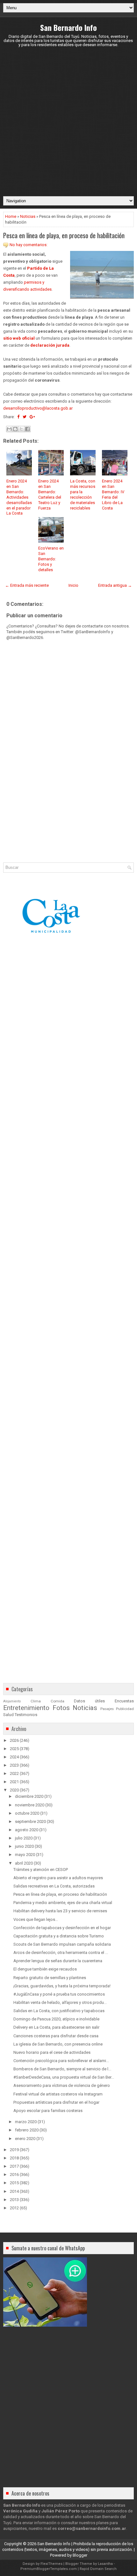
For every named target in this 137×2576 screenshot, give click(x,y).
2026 (14, 1740)
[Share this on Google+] (32, 417)
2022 (14, 1773)
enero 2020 (25, 2139)
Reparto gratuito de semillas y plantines (50, 1978)
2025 (14, 1749)
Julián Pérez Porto (61, 2511)
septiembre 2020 (30, 1821)
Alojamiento (12, 1701)
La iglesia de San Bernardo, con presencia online (58, 2044)
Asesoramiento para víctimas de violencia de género (62, 2085)
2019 (14, 2150)
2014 (14, 2191)
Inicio (73, 585)
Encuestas (124, 1701)
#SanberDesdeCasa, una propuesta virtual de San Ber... (64, 2077)
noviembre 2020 (30, 1805)
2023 (14, 1765)
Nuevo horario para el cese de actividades (52, 2052)
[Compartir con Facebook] (27, 429)
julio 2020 (24, 1838)
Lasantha (105, 2564)
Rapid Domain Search (98, 2569)
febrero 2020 (27, 2130)
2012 (14, 2208)
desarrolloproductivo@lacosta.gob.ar (38, 408)
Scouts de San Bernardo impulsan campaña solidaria (62, 1944)
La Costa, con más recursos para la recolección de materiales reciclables (83, 494)
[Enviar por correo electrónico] (9, 429)
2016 (14, 2174)
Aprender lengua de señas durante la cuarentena (58, 1961)
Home (11, 216)
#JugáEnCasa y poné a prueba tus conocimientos (59, 1994)
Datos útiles (89, 1701)
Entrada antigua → (115, 585)
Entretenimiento (26, 1708)
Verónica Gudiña (20, 2511)
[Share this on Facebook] (18, 417)
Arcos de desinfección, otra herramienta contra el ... (61, 1953)
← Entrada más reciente (27, 585)
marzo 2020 (26, 2122)
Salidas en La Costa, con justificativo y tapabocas (59, 2011)
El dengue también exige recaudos (45, 1969)
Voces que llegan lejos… (36, 1919)
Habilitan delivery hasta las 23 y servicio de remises (60, 1911)
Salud (8, 1715)
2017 (14, 2166)
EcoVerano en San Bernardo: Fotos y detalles (51, 559)
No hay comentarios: (29, 245)
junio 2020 (24, 1846)
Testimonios (26, 1715)
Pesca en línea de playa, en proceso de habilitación (64, 235)
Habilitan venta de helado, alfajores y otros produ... (60, 2002)
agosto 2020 (27, 1830)
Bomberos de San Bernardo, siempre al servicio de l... (62, 2069)
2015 (14, 2183)
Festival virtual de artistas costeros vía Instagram (58, 2094)
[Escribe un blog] (15, 429)
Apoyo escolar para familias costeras (48, 2111)
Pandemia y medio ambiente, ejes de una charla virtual (63, 1903)
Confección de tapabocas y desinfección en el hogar (62, 1928)
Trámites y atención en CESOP (41, 1870)
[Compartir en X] (21, 429)
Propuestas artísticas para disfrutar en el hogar (56, 2102)
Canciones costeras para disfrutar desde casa (56, 2036)
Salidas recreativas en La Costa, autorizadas (54, 1886)
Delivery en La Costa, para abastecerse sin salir (56, 2027)
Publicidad (125, 1709)
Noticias (28, 216)
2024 (14, 1757)
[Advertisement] (68, 121)
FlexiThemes (51, 2564)
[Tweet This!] (25, 417)
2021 (14, 1782)
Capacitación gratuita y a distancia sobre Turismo (59, 1936)
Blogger (80, 2555)
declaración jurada (50, 345)
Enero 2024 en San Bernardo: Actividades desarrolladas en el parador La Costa (19, 497)
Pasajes (107, 1709)
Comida (58, 1701)
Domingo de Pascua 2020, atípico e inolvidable (56, 2019)
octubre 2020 (27, 1813)
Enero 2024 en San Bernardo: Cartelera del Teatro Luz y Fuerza (50, 494)
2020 (14, 1790)
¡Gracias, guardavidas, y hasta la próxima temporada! (62, 1986)
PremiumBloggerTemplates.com (49, 2569)
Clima (36, 1701)
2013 (14, 2200)
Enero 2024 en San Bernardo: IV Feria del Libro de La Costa (113, 494)
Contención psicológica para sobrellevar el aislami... (61, 2061)
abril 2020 (24, 1863)
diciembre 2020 (29, 1796)
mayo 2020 (25, 1855)
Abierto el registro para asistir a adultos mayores (58, 1878)
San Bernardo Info (68, 27)
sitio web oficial (19, 338)
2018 (14, 2158)
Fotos (61, 1708)
